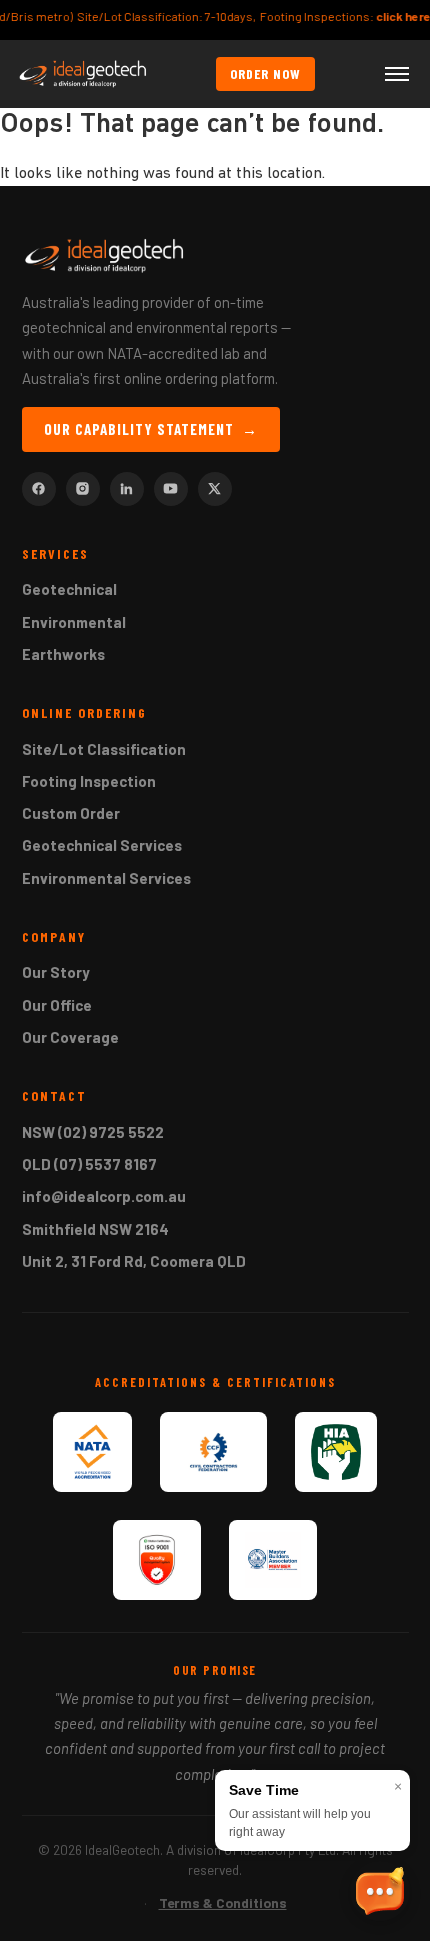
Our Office (57, 1005)
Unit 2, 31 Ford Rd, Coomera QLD (134, 1261)
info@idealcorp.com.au (104, 1196)
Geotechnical (69, 589)
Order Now (265, 73)
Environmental (74, 622)
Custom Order (71, 813)
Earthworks (63, 654)
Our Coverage (70, 1037)
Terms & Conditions (223, 1902)
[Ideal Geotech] (83, 74)
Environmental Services (106, 878)
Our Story (56, 972)
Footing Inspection (89, 781)
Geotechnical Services (102, 845)
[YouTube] (171, 489)
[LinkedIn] (127, 489)
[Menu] (397, 74)
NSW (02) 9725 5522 (93, 1132)
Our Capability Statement (151, 429)
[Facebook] (39, 489)
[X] (215, 489)
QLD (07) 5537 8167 (89, 1164)
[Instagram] (83, 489)
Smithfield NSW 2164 (95, 1229)
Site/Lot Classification (104, 749)
